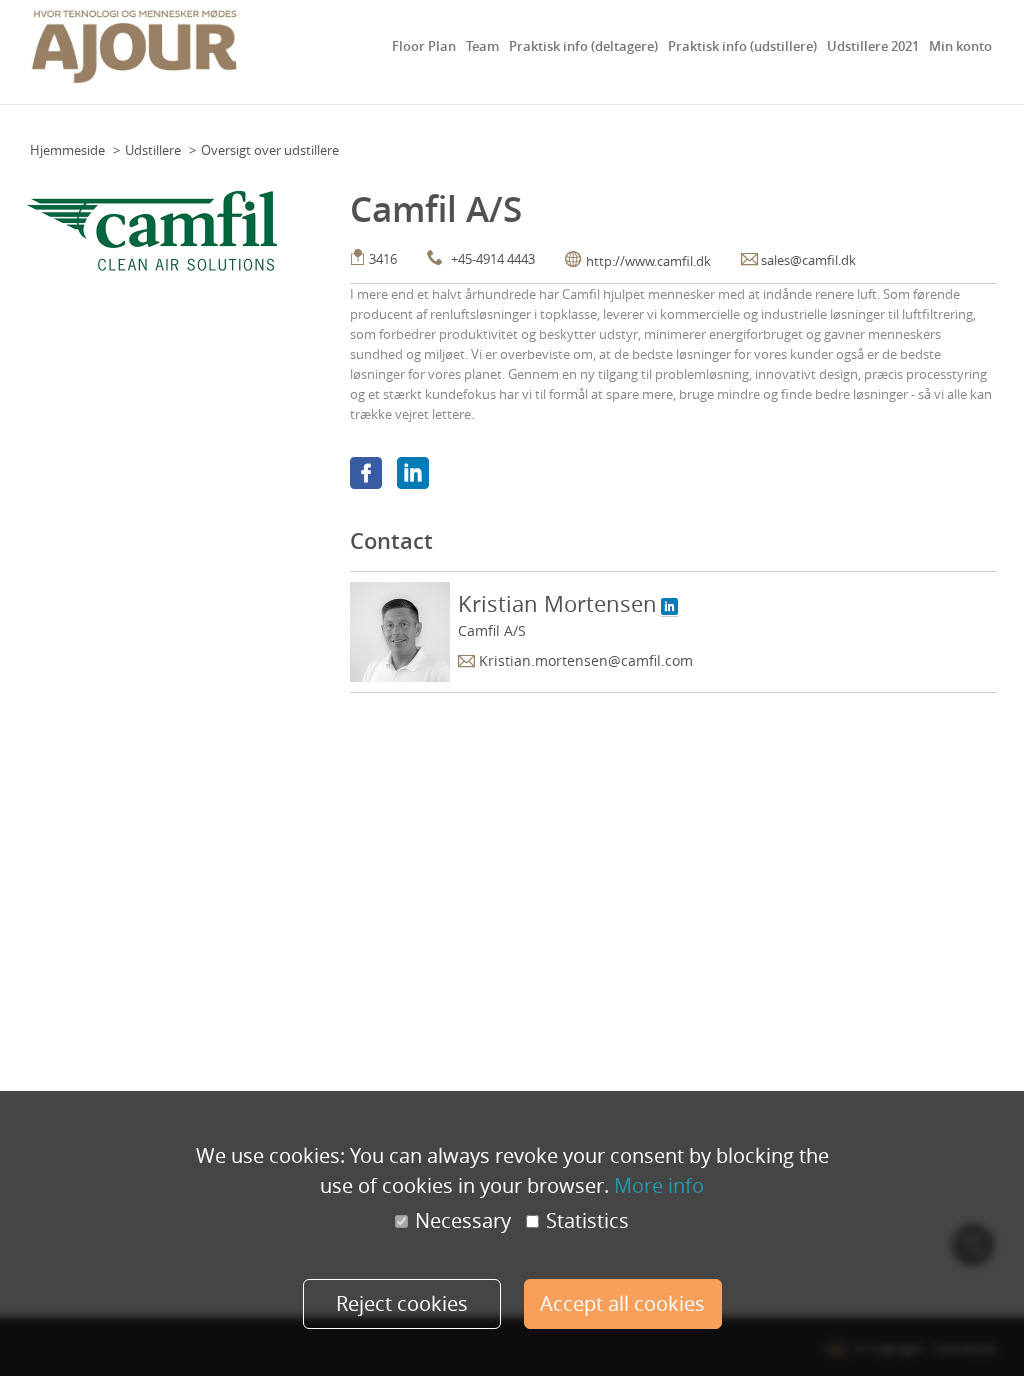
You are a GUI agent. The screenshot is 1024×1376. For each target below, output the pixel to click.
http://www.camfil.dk (648, 261)
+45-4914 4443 (493, 259)
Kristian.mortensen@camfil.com (586, 660)
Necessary (463, 1221)
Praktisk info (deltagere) (583, 46)
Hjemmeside (67, 150)
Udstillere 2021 (873, 46)
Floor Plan (424, 46)
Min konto (960, 46)
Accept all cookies (622, 1303)
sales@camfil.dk (808, 260)
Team (482, 46)
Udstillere (153, 150)
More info (659, 1185)
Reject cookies (402, 1303)
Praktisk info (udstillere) (742, 46)
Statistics (587, 1221)
